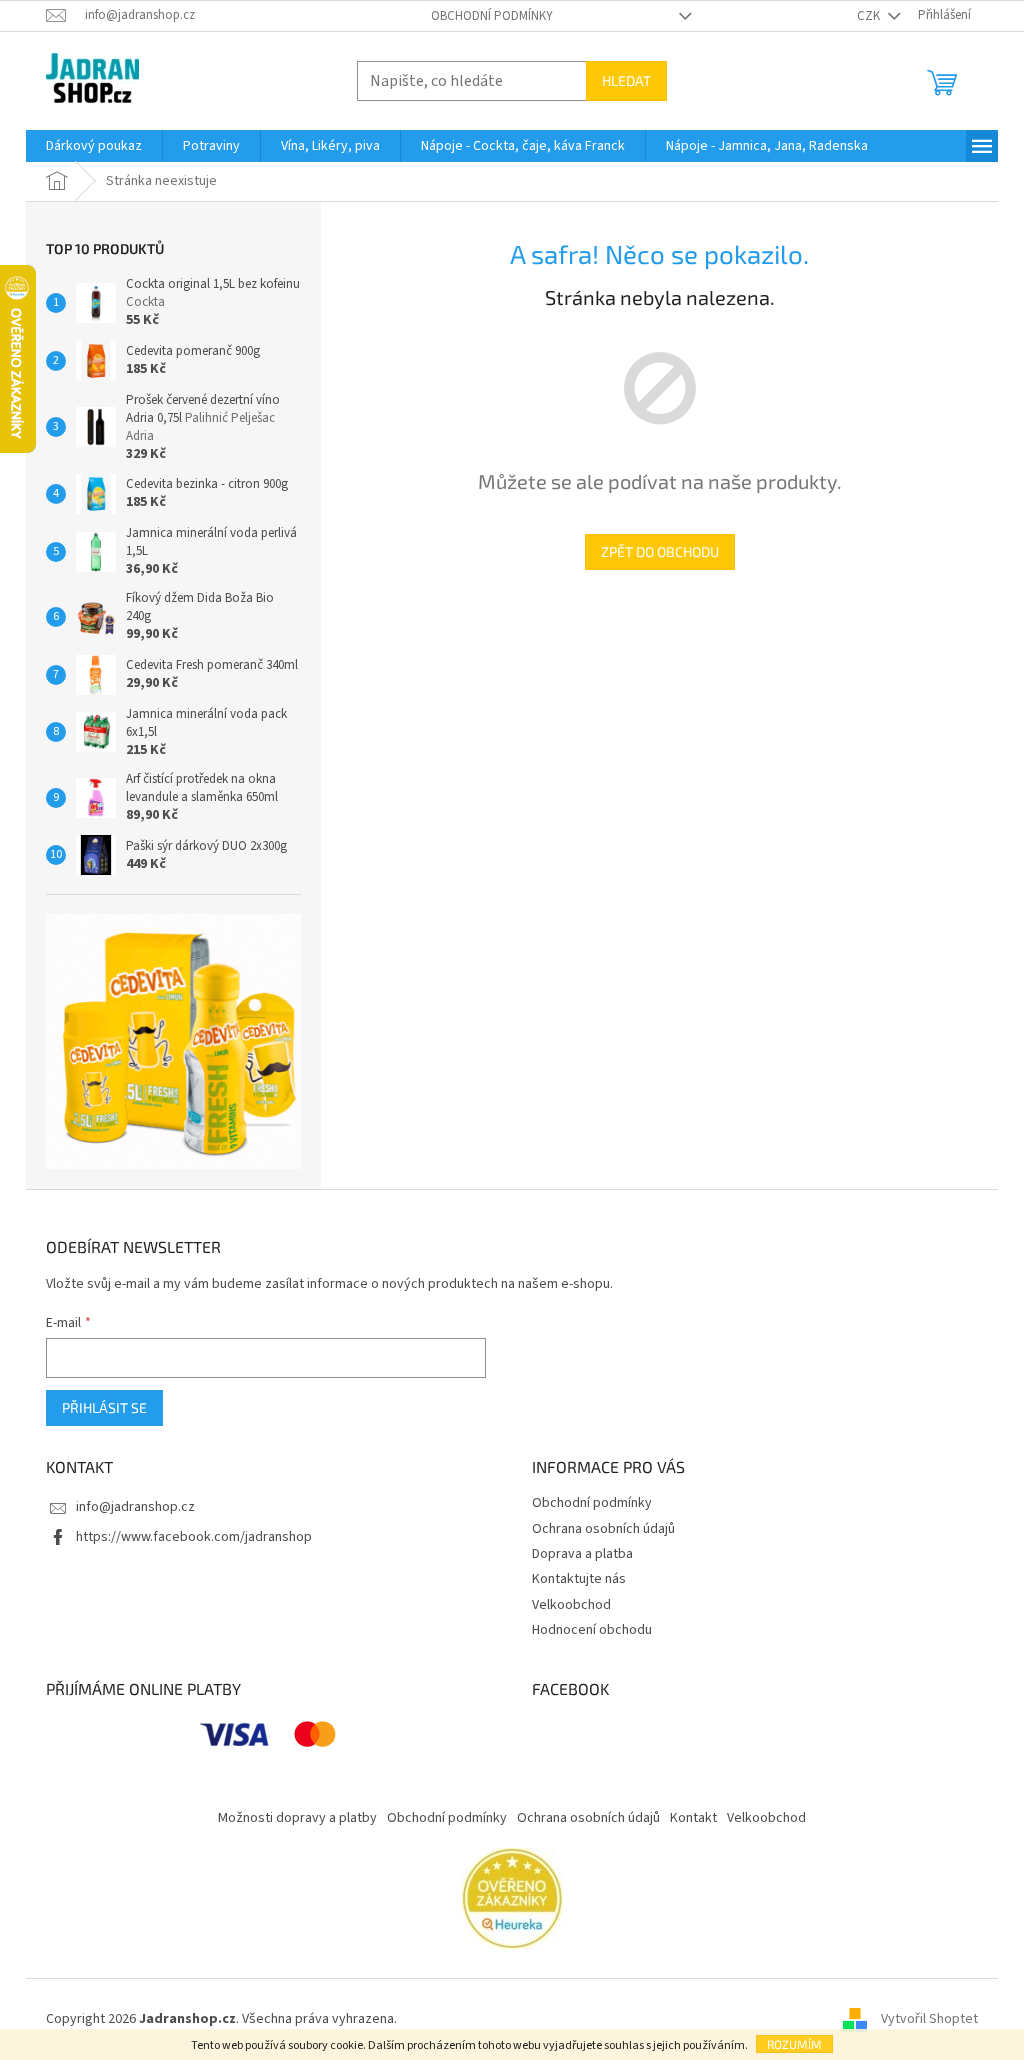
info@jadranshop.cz (135, 1507)
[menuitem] (94, 146)
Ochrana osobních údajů (603, 1529)
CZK (870, 16)
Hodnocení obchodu (592, 1630)
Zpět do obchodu (660, 551)
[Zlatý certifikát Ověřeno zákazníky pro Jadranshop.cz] (512, 1898)
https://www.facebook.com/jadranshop (194, 1537)
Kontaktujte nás (579, 1579)
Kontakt (693, 1818)
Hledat (626, 80)
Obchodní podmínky (492, 16)
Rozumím (794, 2044)
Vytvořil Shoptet (929, 2019)
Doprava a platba (582, 1554)
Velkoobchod (571, 1605)
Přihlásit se (104, 1407)
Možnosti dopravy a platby (297, 1818)
